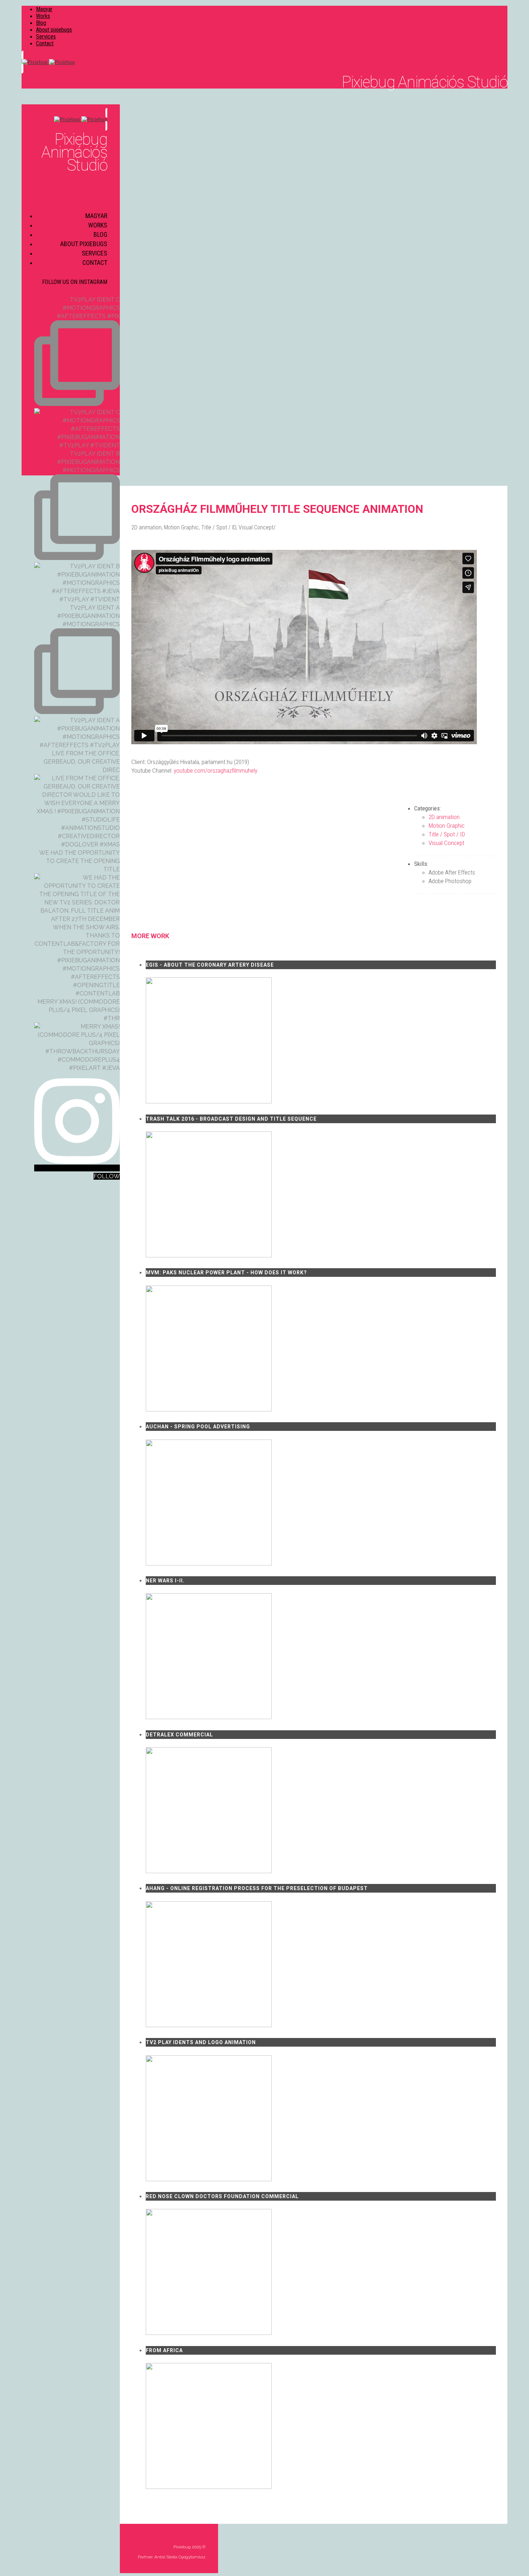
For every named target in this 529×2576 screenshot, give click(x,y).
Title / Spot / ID (219, 527)
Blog (41, 23)
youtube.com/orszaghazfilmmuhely (216, 770)
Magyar (44, 9)
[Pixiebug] (264, 62)
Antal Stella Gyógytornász (180, 2557)
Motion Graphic (181, 527)
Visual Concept (256, 527)
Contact (45, 43)
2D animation (146, 527)
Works (43, 16)
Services (46, 37)
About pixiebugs (54, 30)
